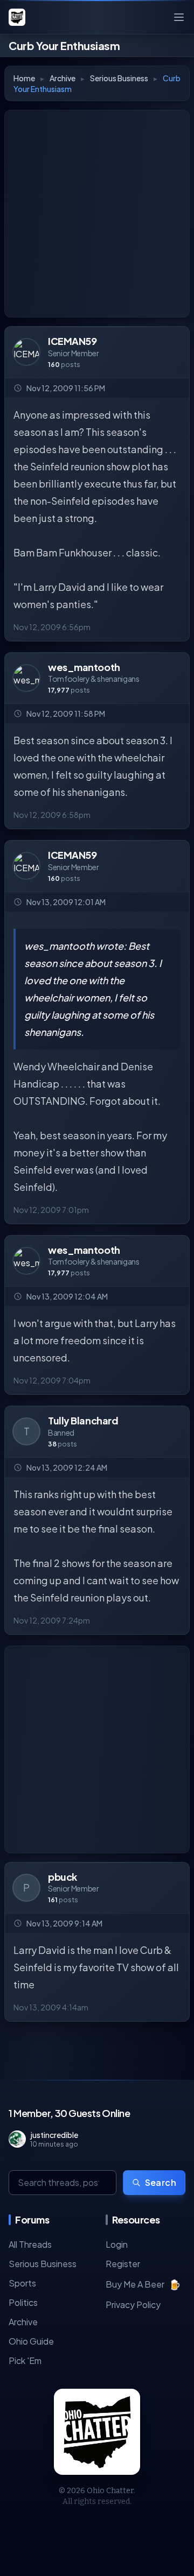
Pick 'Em (25, 2360)
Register (123, 2264)
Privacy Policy (133, 2305)
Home (24, 78)
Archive (63, 78)
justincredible (54, 2135)
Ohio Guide (31, 2341)
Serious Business (119, 78)
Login (117, 2244)
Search (161, 2182)
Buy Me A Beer (143, 2284)
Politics (23, 2302)
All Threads (30, 2244)
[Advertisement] (97, 214)
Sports (22, 2283)
